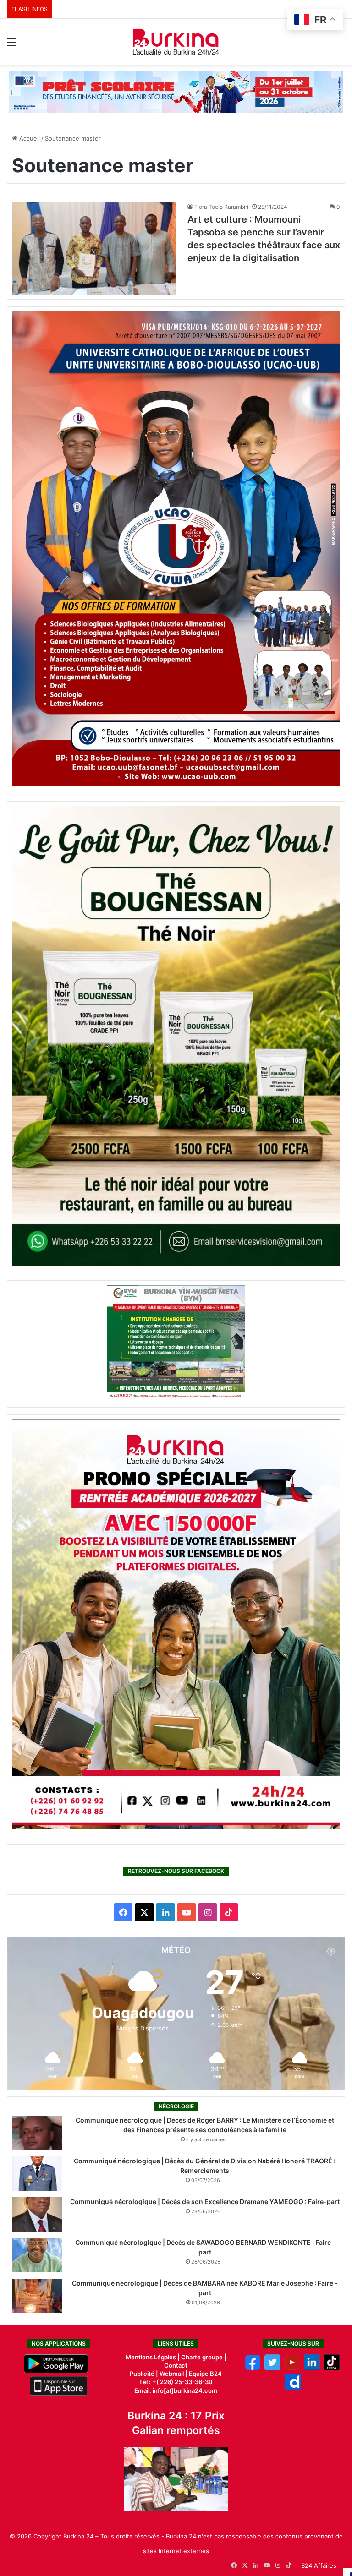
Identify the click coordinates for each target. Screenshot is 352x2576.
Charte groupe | (204, 2357)
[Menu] (11, 45)
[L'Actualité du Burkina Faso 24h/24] (176, 42)
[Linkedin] (312, 2368)
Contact (176, 2365)
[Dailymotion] (293, 2387)
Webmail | (173, 2374)
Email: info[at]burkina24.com (176, 2390)
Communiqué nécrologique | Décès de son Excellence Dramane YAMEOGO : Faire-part (205, 2202)
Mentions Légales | (153, 2357)
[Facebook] (253, 2368)
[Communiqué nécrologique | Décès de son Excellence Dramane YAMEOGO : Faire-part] (37, 2214)
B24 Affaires (319, 2565)
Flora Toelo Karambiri (221, 207)
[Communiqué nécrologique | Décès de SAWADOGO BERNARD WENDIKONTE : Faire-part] (37, 2255)
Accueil (29, 138)
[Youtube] (292, 2368)
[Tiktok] (332, 2368)
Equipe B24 (205, 2374)
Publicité (142, 2374)
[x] (272, 2368)
